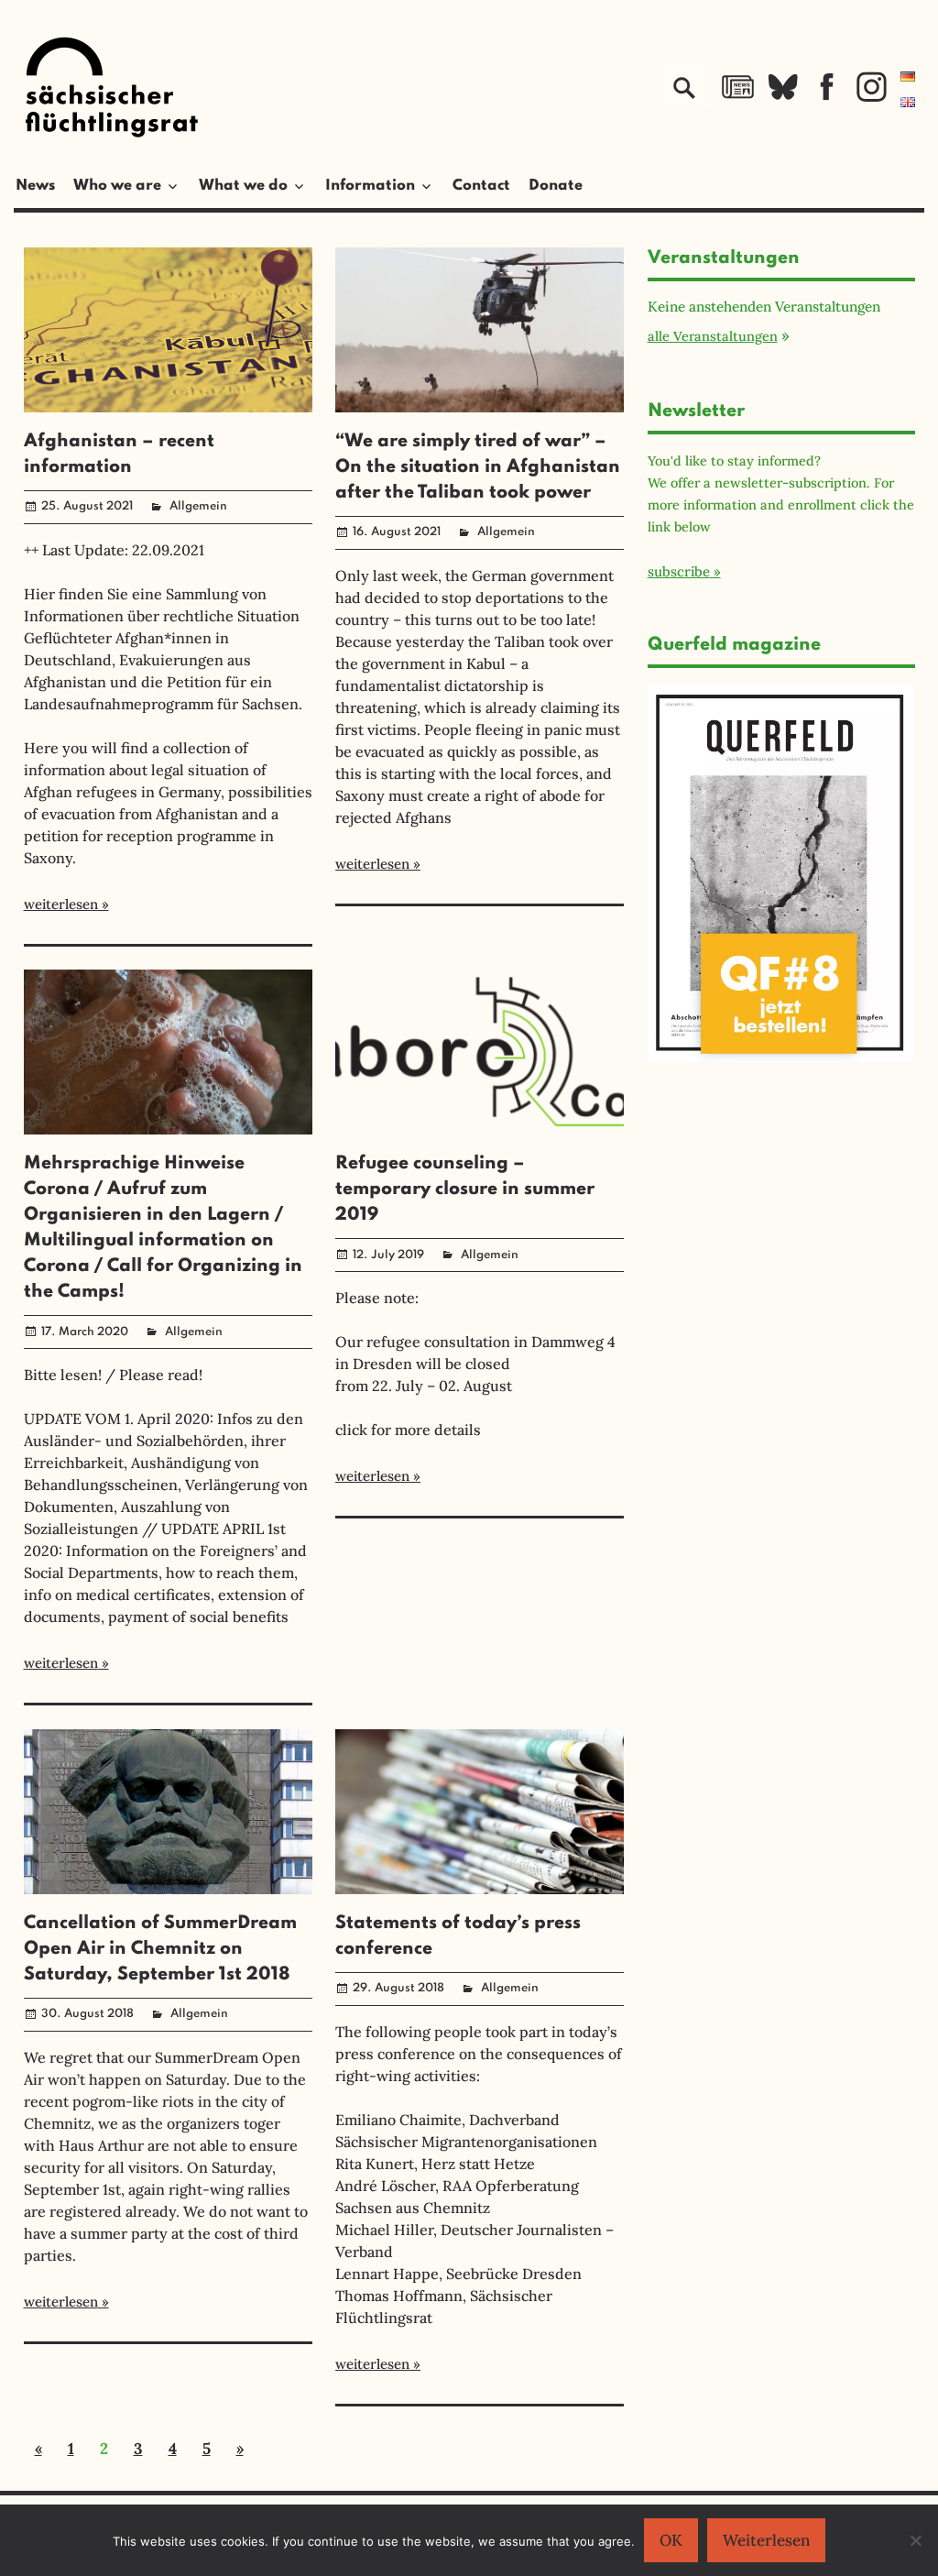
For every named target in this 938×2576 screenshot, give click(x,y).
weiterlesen (61, 904)
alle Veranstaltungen (713, 336)
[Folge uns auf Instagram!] (872, 97)
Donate (556, 186)
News (35, 186)
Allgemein (198, 506)
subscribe (679, 571)
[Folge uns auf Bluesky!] (783, 97)
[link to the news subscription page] (738, 97)
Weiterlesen (766, 2540)
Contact (481, 186)
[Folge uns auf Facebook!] (827, 97)
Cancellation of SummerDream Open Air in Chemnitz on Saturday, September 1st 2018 (160, 1949)
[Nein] (915, 2540)
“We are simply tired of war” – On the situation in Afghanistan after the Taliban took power (478, 467)
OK (671, 2540)
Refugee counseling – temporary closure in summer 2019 (465, 1189)
